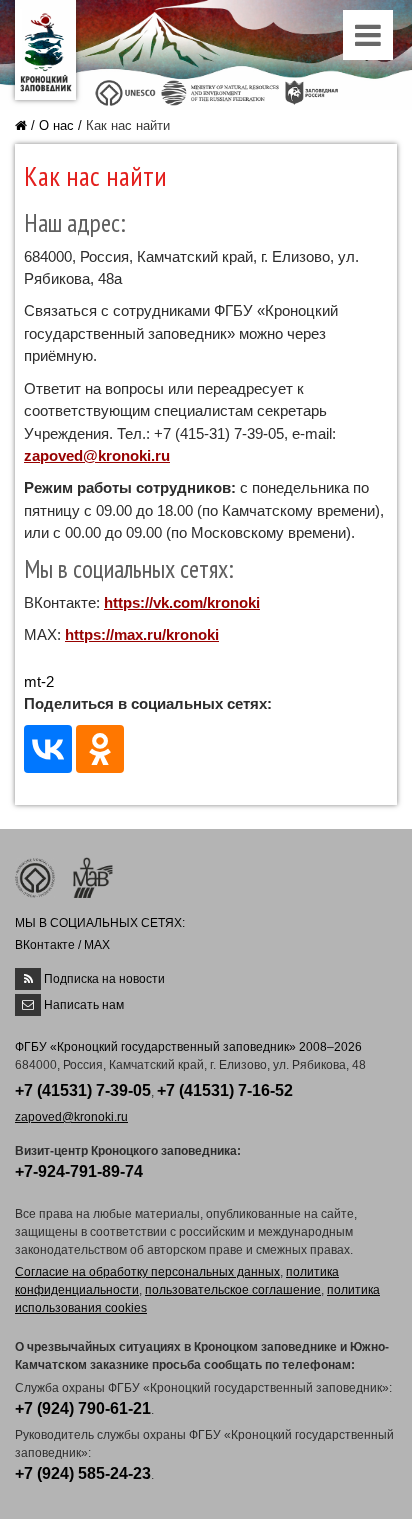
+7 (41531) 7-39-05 (83, 1090)
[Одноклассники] (100, 749)
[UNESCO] (125, 91)
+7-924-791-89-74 (79, 1171)
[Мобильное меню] (370, 40)
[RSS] (28, 979)
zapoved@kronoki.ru (97, 455)
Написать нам (84, 1005)
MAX (97, 945)
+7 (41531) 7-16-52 (225, 1090)
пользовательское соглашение (233, 1290)
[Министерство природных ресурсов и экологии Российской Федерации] (220, 91)
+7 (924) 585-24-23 (83, 1473)
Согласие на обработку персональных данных (147, 1272)
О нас (56, 125)
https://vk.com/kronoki (182, 602)
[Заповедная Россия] (311, 91)
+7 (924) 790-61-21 (83, 1408)
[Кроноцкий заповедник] (45, 50)
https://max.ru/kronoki (142, 634)
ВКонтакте (45, 945)
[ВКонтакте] (48, 749)
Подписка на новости (104, 979)
